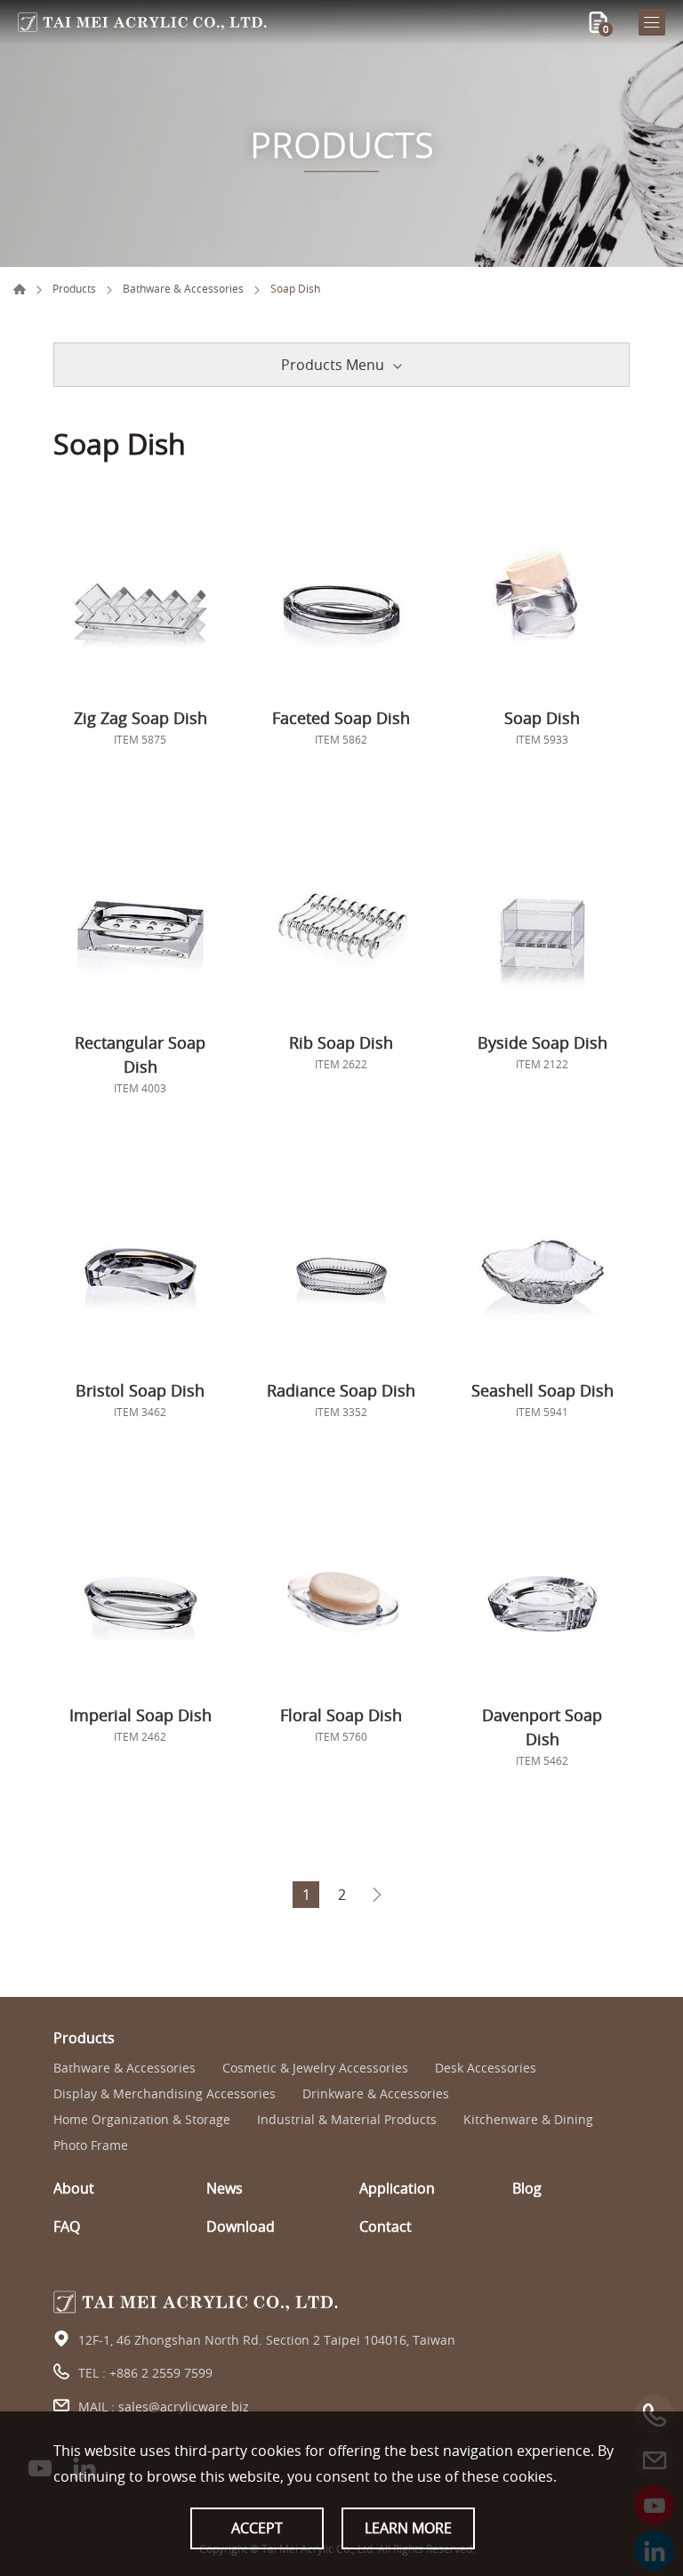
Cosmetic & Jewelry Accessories (315, 2069)
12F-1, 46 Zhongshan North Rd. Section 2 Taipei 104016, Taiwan (267, 2340)
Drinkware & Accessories (376, 2094)
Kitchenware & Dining (528, 2120)
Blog (527, 2189)
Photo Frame (91, 2146)
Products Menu (333, 365)
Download (241, 2227)
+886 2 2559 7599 (161, 2373)
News (225, 2189)
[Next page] (377, 1895)
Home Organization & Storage (142, 2120)
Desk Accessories (486, 2069)
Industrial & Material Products (347, 2120)
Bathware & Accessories (183, 288)
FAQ (67, 2227)
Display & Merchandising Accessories (165, 2094)
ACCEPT (257, 2528)
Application (397, 2189)
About (74, 2189)
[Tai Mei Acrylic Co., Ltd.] (142, 22)
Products (74, 288)
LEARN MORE (408, 2528)
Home (20, 289)
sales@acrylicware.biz (184, 2407)
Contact (386, 2227)
